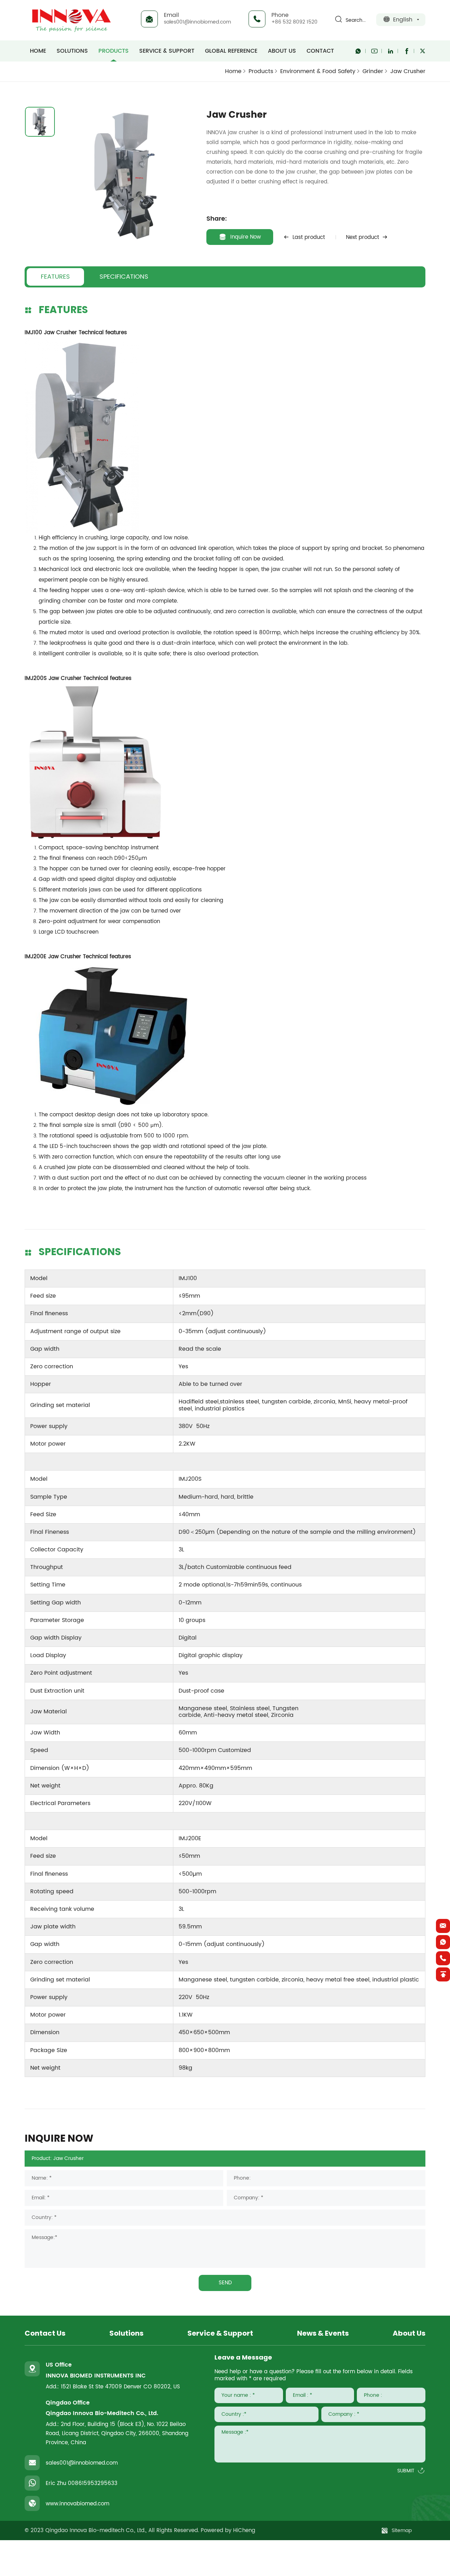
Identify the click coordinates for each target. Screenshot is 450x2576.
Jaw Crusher (408, 72)
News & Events (323, 2334)
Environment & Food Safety (318, 71)
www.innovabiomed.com (78, 2504)
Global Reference (231, 51)
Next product (362, 237)
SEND (225, 2283)
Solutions (72, 51)
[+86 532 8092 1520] (443, 1958)
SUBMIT (406, 2471)
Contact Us (45, 2334)
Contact (320, 51)
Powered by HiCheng (228, 2530)
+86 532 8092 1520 (294, 22)
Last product (309, 237)
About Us (282, 51)
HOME (38, 51)
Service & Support (167, 51)
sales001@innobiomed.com (197, 22)
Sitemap (402, 2530)
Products (114, 51)
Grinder (373, 71)
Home (233, 71)
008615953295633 (93, 2483)
